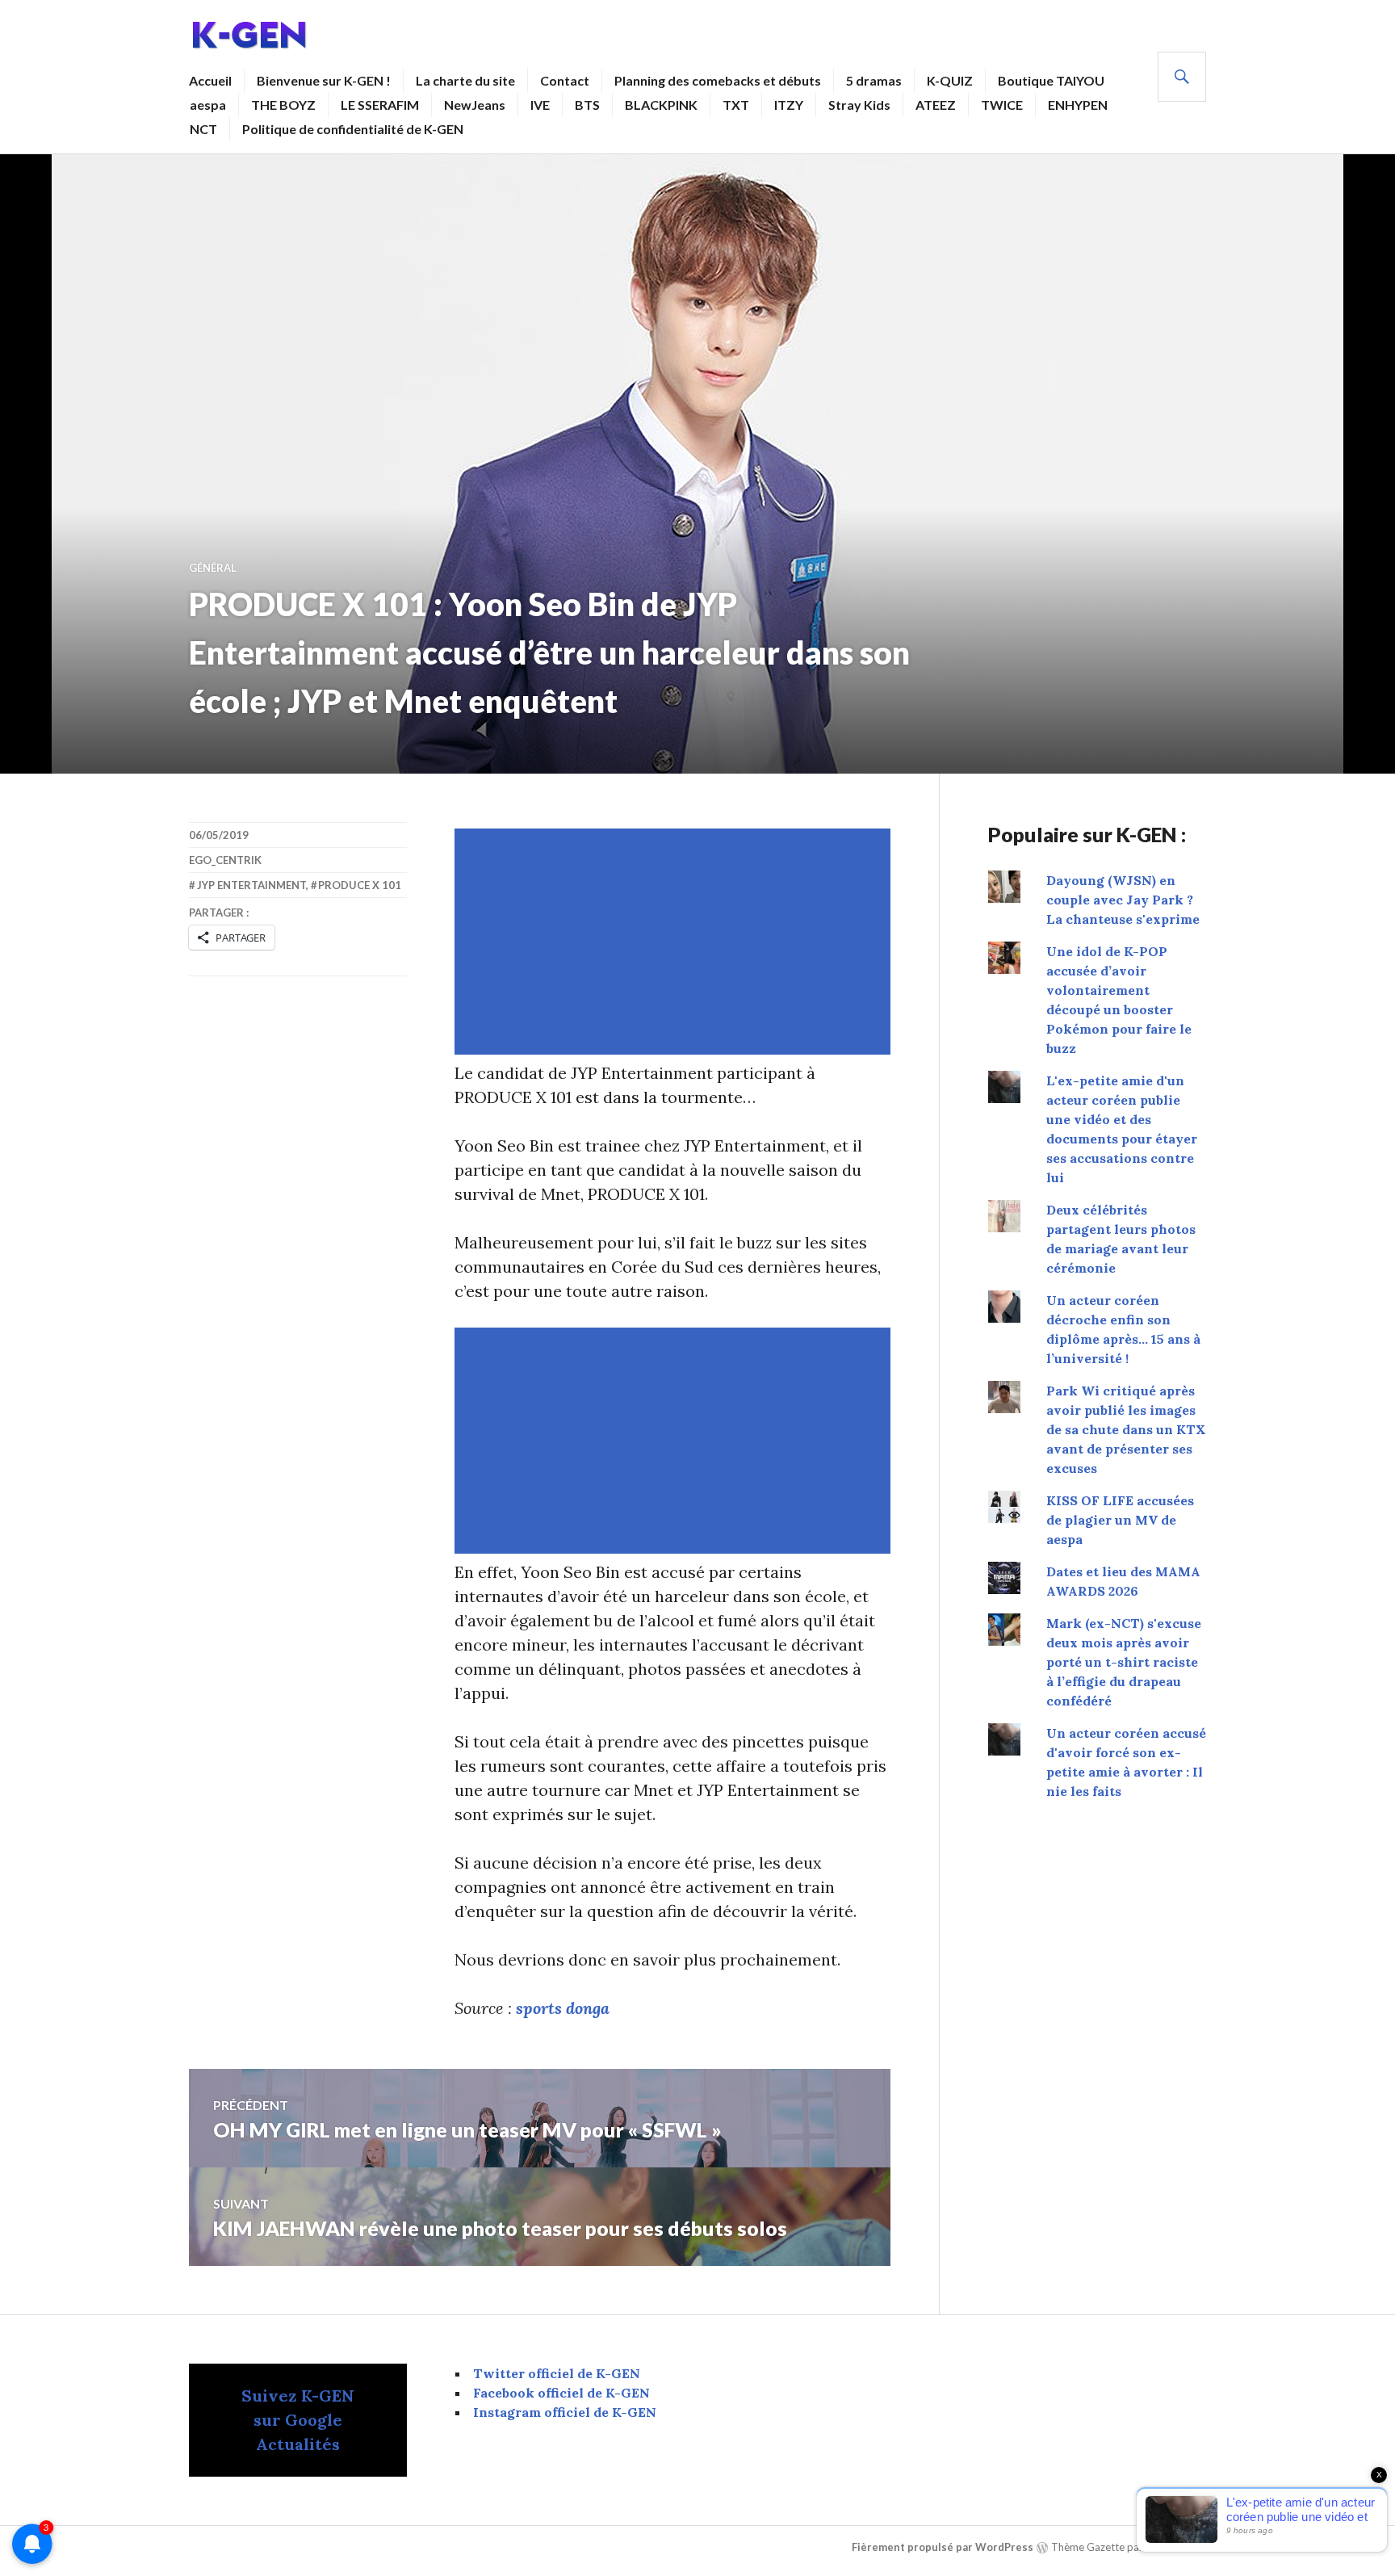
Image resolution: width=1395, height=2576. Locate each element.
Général (213, 568)
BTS (587, 105)
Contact (565, 80)
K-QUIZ (950, 80)
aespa (208, 105)
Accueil (210, 80)
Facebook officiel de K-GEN (561, 2393)
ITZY (789, 105)
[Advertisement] (676, 942)
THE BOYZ (283, 105)
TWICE (1002, 105)
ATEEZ (936, 105)
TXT (736, 105)
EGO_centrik (225, 860)
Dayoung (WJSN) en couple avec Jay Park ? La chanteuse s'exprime (1123, 900)
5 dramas (874, 80)
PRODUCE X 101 (360, 885)
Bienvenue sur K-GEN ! (324, 80)
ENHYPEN (1078, 105)
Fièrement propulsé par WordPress (943, 2547)
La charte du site (465, 80)
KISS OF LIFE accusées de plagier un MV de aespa (1120, 1520)
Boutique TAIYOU (1051, 80)
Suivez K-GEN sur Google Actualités (298, 2420)
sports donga (563, 2008)
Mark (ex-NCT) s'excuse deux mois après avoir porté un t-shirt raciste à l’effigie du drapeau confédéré (1124, 1662)
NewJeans (475, 105)
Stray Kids (859, 105)
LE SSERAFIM (380, 105)
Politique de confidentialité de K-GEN (353, 129)
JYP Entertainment (251, 885)
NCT (203, 129)
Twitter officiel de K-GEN (557, 2373)
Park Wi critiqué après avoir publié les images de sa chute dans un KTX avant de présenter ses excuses (1126, 1429)
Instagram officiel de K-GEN (565, 2412)
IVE (540, 105)
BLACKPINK (661, 105)
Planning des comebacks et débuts (718, 80)
